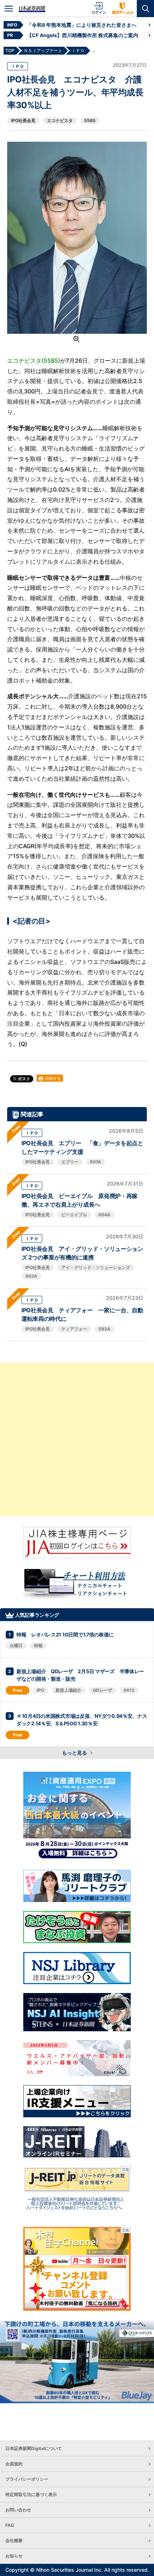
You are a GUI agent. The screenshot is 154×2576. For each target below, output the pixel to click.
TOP (10, 51)
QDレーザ (102, 1690)
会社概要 (14, 2540)
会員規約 (14, 2464)
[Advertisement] (77, 1439)
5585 (90, 120)
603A (31, 1276)
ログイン (99, 12)
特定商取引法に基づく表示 (31, 2494)
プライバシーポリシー (27, 2479)
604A (104, 1215)
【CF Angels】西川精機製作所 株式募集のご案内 (83, 35)
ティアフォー (74, 1329)
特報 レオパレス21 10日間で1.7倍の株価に (65, 1634)
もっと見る (75, 1753)
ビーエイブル (74, 1215)
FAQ (10, 2525)
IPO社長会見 (23, 120)
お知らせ (14, 2556)
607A (95, 1162)
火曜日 (16, 1646)
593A (104, 1329)
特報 (38, 1646)
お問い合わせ (18, 2510)
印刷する (52, 1078)
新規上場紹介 (68, 1690)
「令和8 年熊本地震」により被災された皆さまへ (82, 25)
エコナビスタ (60, 120)
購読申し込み (123, 12)
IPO (40, 1690)
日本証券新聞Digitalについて (34, 2448)
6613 (129, 1690)
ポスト (23, 1079)
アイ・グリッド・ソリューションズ (96, 1267)
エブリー (70, 1162)
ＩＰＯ (18, 66)
